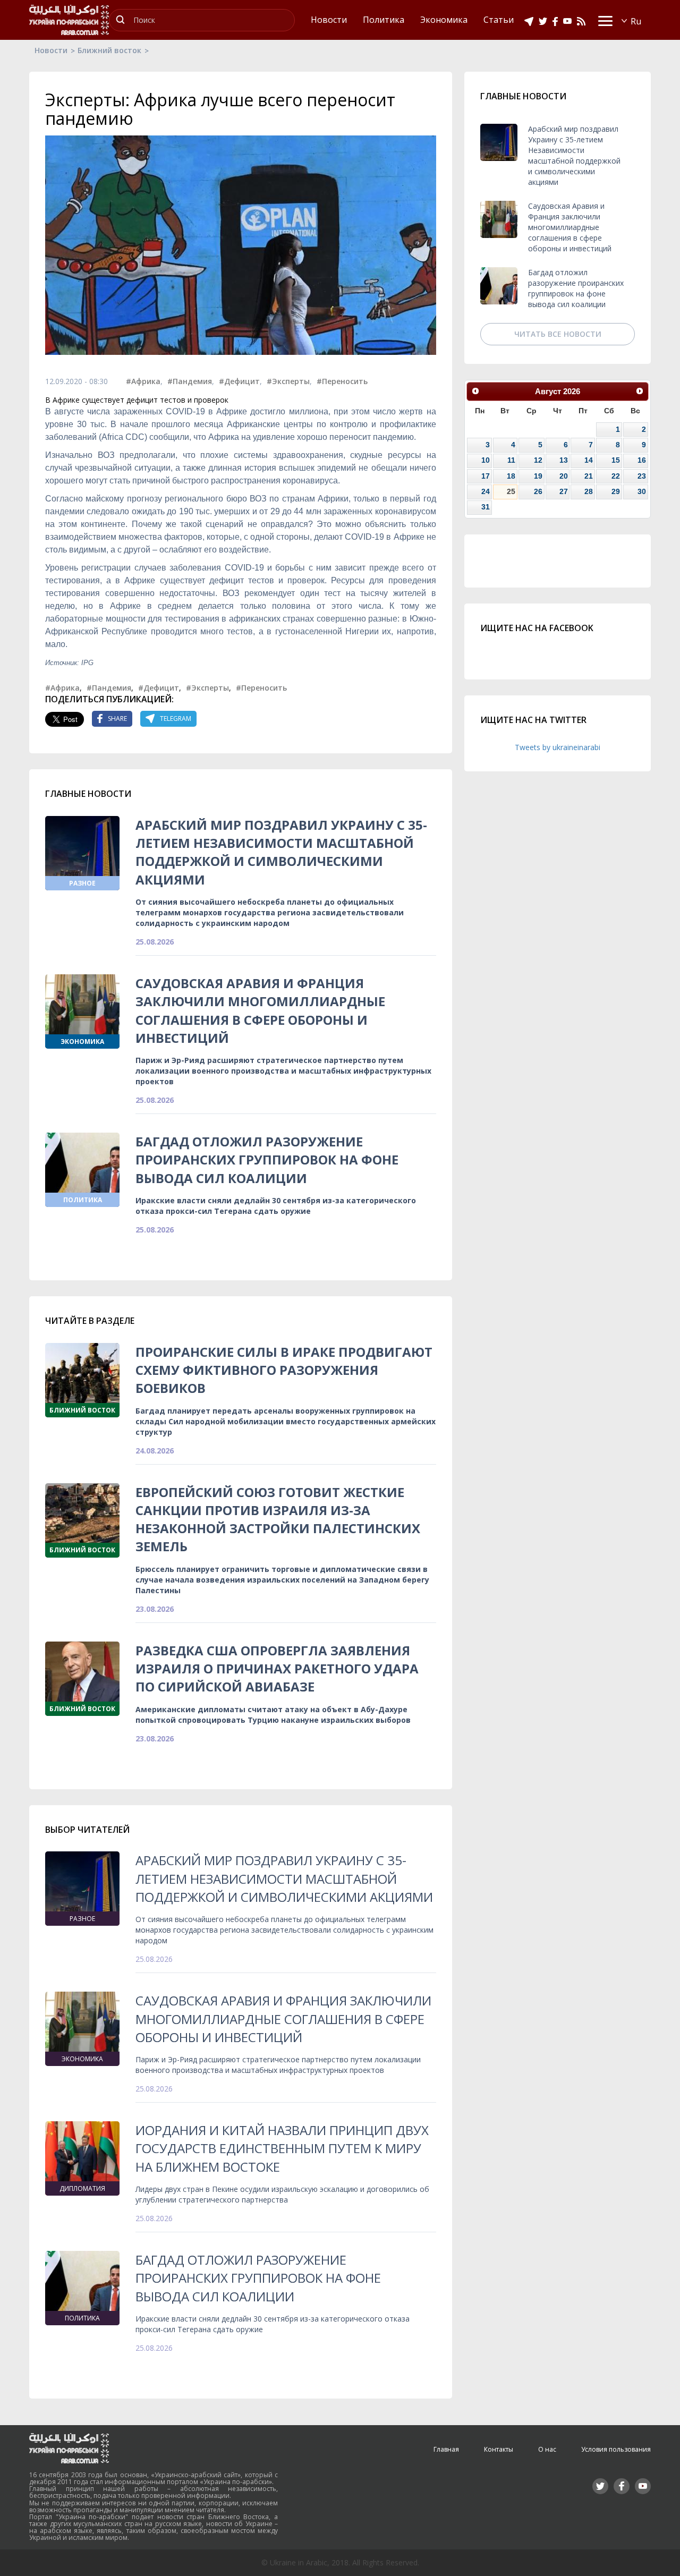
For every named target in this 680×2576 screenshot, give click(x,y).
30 (642, 491)
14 (589, 460)
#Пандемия (190, 381)
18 (511, 476)
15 (616, 460)
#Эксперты (288, 381)
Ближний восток (109, 50)
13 (564, 460)
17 (486, 476)
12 (538, 460)
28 (589, 491)
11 (511, 460)
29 (616, 491)
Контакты (499, 2449)
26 (538, 491)
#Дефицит (239, 381)
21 (589, 476)
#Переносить (342, 381)
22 (616, 476)
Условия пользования (616, 2449)
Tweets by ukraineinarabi (558, 747)
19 (538, 476)
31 (486, 507)
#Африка (143, 381)
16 (642, 460)
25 (511, 491)
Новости (51, 50)
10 (486, 460)
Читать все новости (558, 334)
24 (486, 491)
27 (564, 491)
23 (642, 476)
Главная (446, 2449)
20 (564, 476)
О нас (547, 2449)
